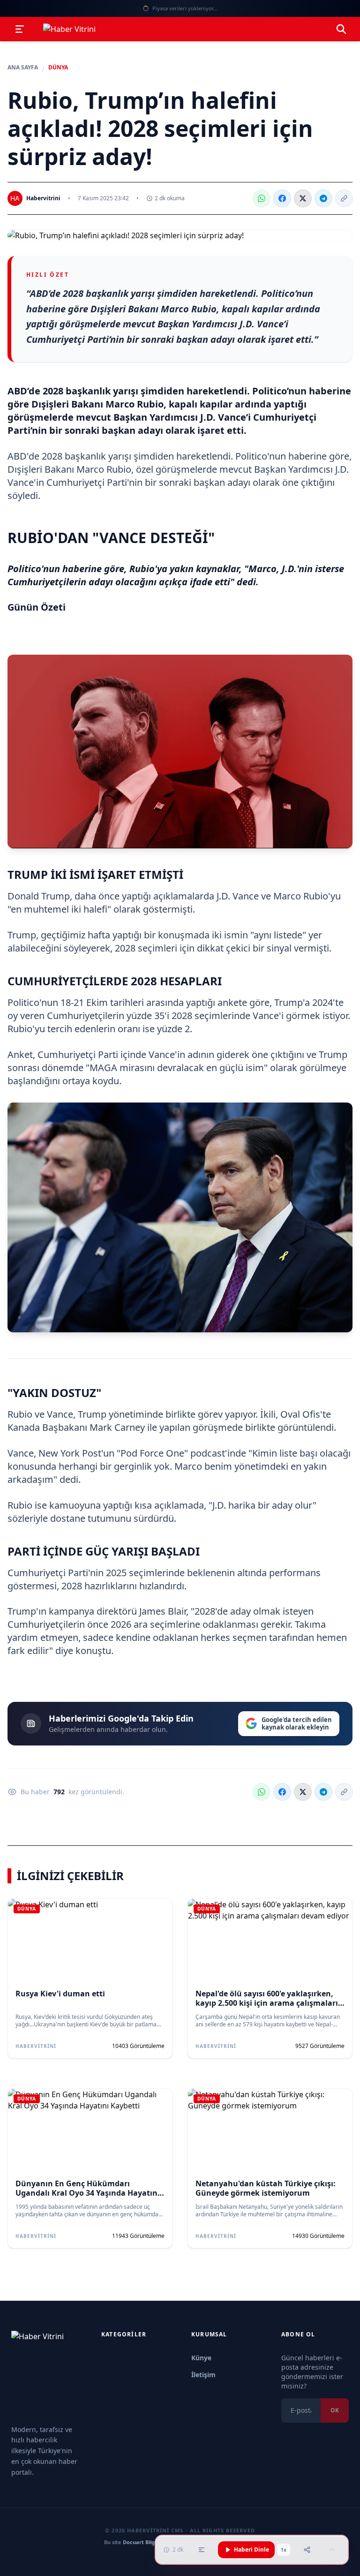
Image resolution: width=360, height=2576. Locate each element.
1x (284, 2550)
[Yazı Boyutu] (202, 2550)
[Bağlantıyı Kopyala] (344, 198)
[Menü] (20, 29)
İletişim (203, 2375)
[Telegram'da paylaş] (323, 198)
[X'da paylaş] (303, 198)
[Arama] (341, 29)
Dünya (58, 68)
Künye (201, 2358)
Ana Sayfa (23, 68)
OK (335, 2410)
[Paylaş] (307, 2550)
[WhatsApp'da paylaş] (262, 198)
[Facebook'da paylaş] (282, 198)
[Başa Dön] (332, 2550)
